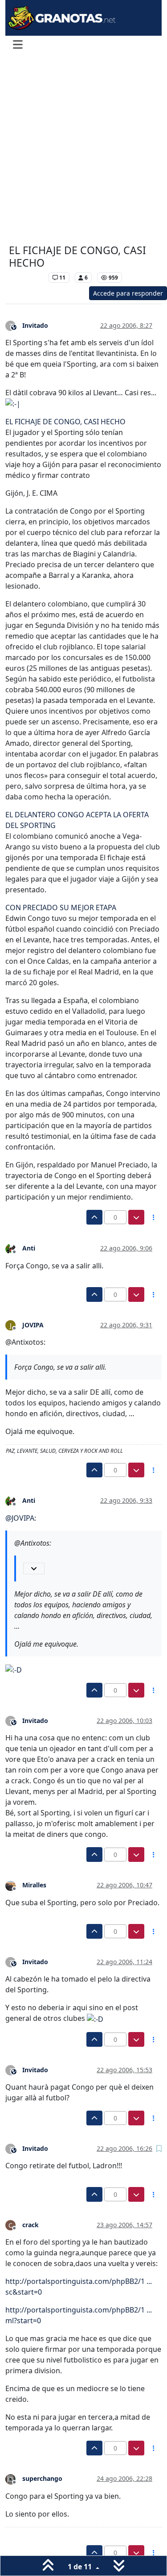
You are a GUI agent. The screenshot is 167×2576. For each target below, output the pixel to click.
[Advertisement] (83, 150)
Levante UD (26, 278)
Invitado (35, 325)
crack (31, 2225)
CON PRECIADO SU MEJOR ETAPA (61, 907)
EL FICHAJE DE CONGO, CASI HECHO (65, 422)
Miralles (34, 1885)
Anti (29, 1248)
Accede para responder (128, 293)
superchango (42, 2478)
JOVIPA (33, 1325)
